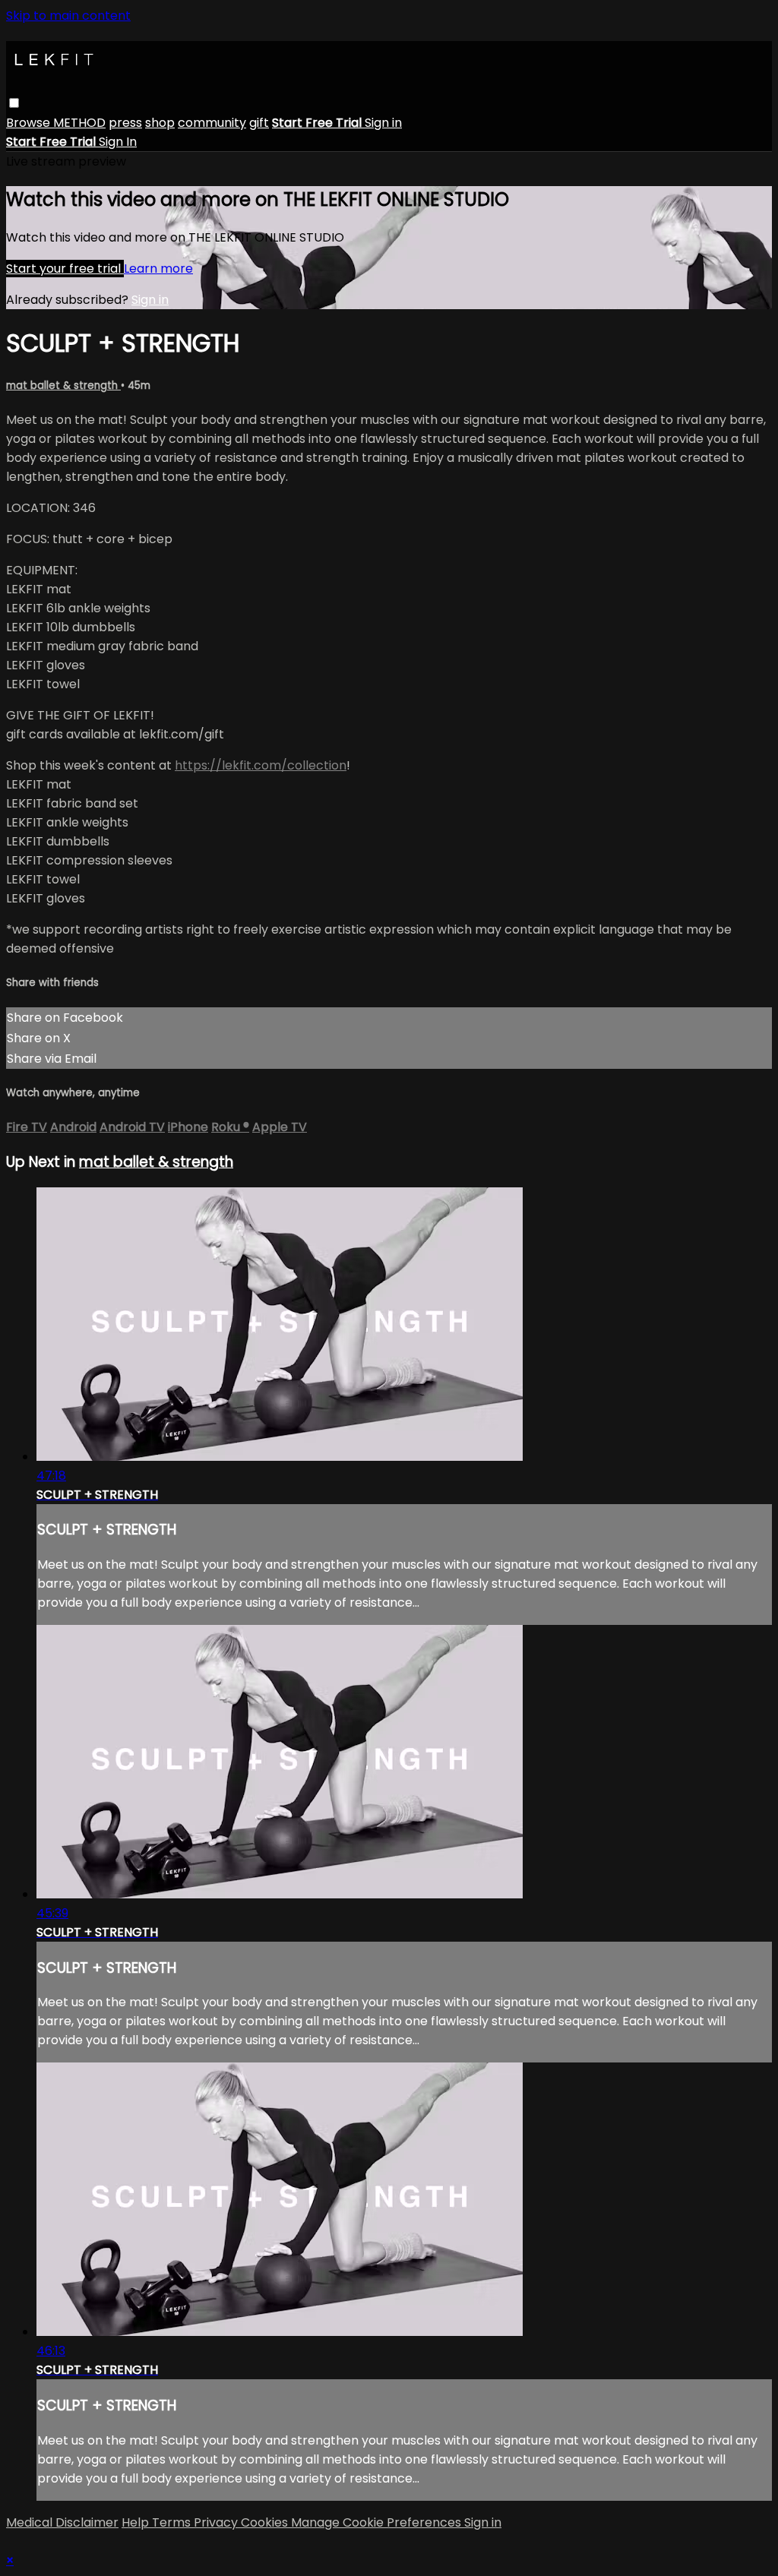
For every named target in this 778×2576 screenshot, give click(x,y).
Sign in (383, 123)
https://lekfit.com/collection (261, 765)
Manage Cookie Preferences (378, 2522)
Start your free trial (65, 269)
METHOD (79, 123)
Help (137, 2522)
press (125, 123)
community (212, 123)
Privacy (217, 2522)
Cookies (266, 2522)
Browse (30, 123)
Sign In (118, 142)
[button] (14, 103)
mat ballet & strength (63, 386)
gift (259, 123)
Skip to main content (68, 16)
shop (160, 123)
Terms (173, 2522)
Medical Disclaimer (62, 2522)
